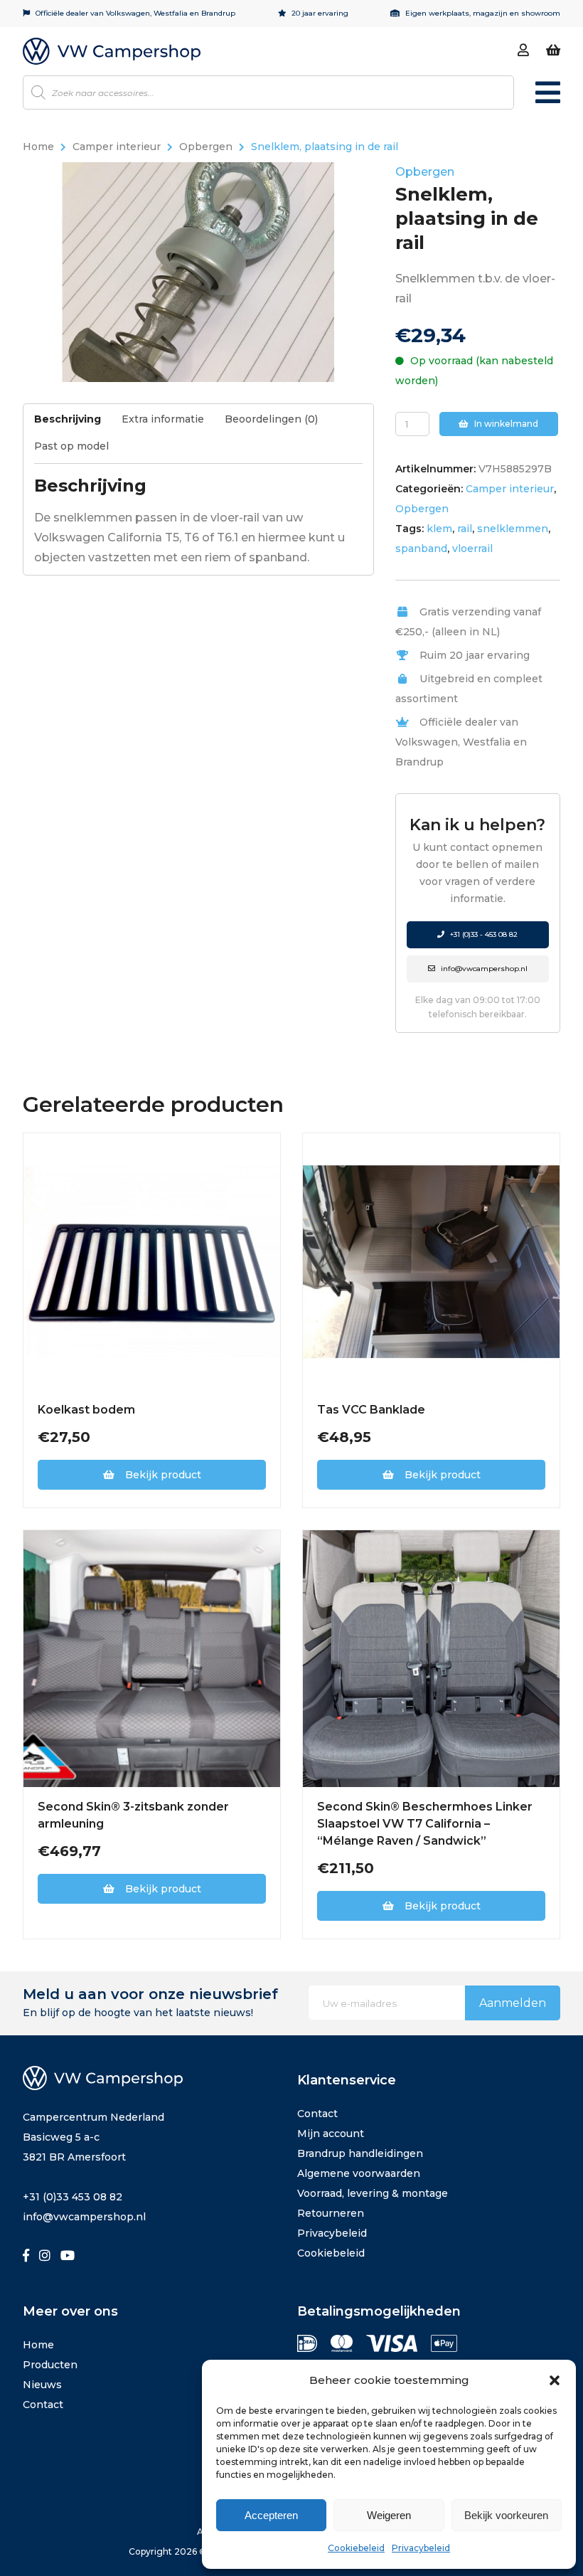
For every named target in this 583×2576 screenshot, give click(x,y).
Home (38, 147)
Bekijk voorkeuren (506, 2515)
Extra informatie (163, 419)
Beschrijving (68, 419)
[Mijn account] (523, 51)
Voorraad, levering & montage (373, 2193)
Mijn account (331, 2134)
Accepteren (271, 2515)
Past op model (71, 446)
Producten (50, 2365)
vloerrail (472, 548)
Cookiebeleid (356, 2548)
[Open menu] (548, 99)
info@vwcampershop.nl (483, 969)
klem (439, 529)
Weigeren (389, 2515)
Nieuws (42, 2385)
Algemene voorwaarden (359, 2173)
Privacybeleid (421, 2548)
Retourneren (331, 2213)
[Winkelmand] (553, 51)
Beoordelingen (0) (271, 419)
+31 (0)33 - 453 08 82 (483, 934)
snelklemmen (513, 529)
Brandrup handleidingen (360, 2153)
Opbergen (206, 147)
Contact (317, 2114)
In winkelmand (505, 424)
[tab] (76, 423)
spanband (421, 548)
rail (465, 529)
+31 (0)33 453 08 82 (73, 2197)
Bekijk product (163, 1475)
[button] (555, 2380)
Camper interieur (117, 147)
